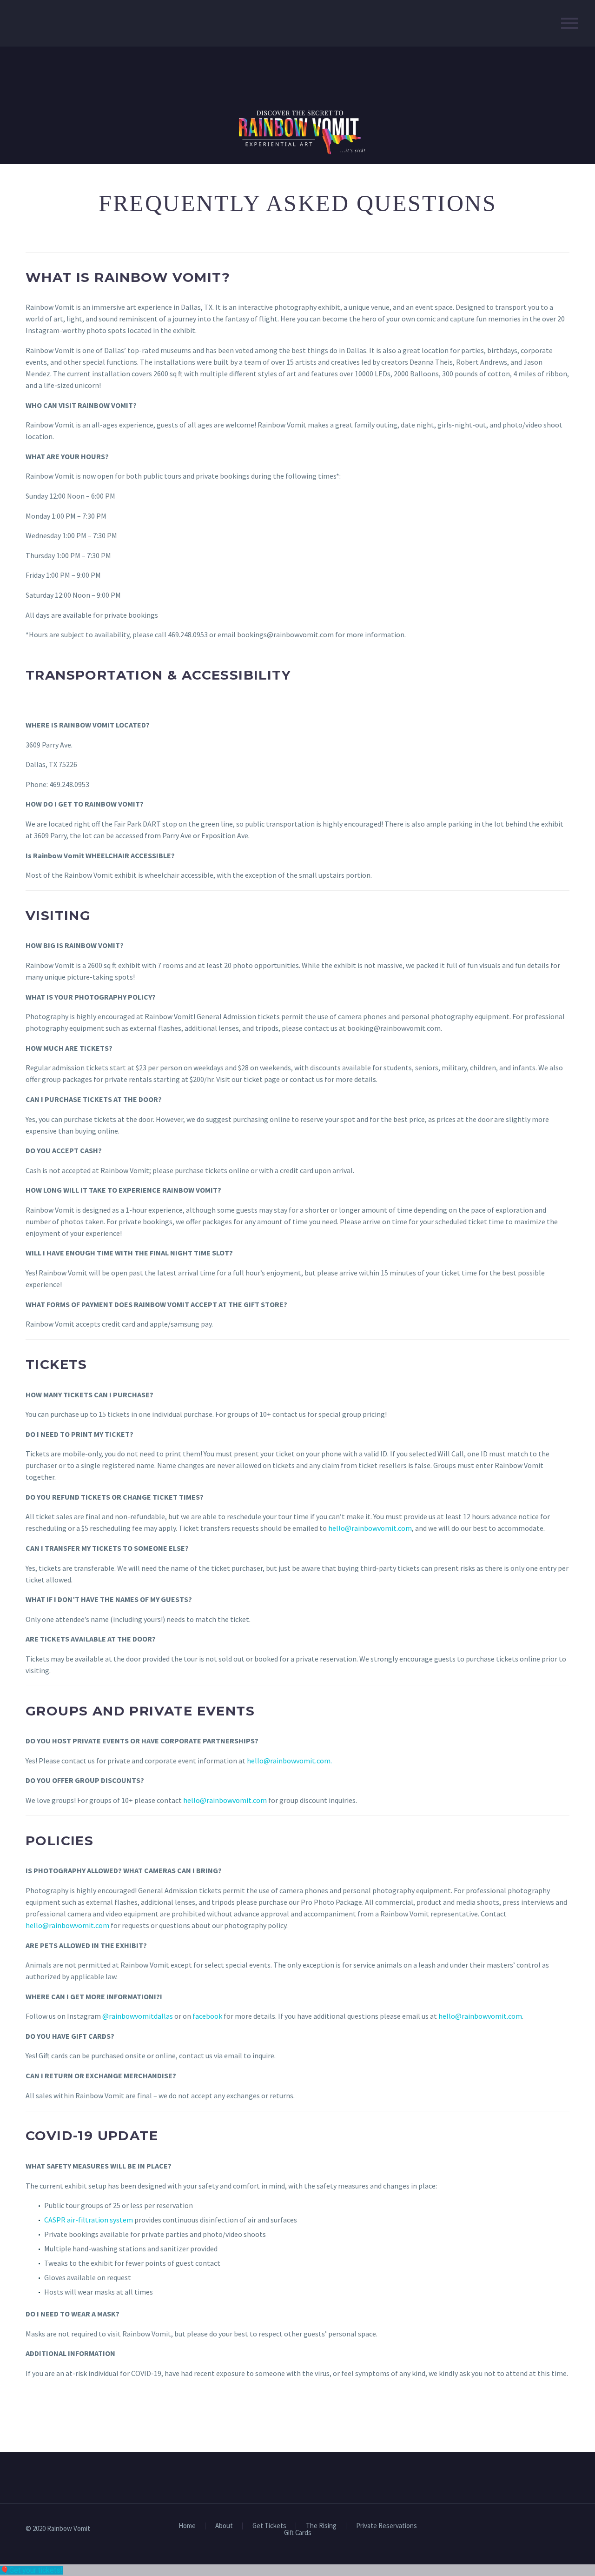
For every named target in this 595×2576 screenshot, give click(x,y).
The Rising (321, 2526)
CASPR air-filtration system (89, 2220)
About (224, 2526)
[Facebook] (555, 2529)
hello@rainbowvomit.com (370, 1528)
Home (187, 2526)
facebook (207, 2016)
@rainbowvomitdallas (138, 2016)
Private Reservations (387, 2526)
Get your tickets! (36, 2570)
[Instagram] (567, 2529)
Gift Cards (298, 2533)
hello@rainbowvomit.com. (289, 1761)
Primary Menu (569, 23)
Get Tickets (269, 2526)
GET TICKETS (69, 2412)
